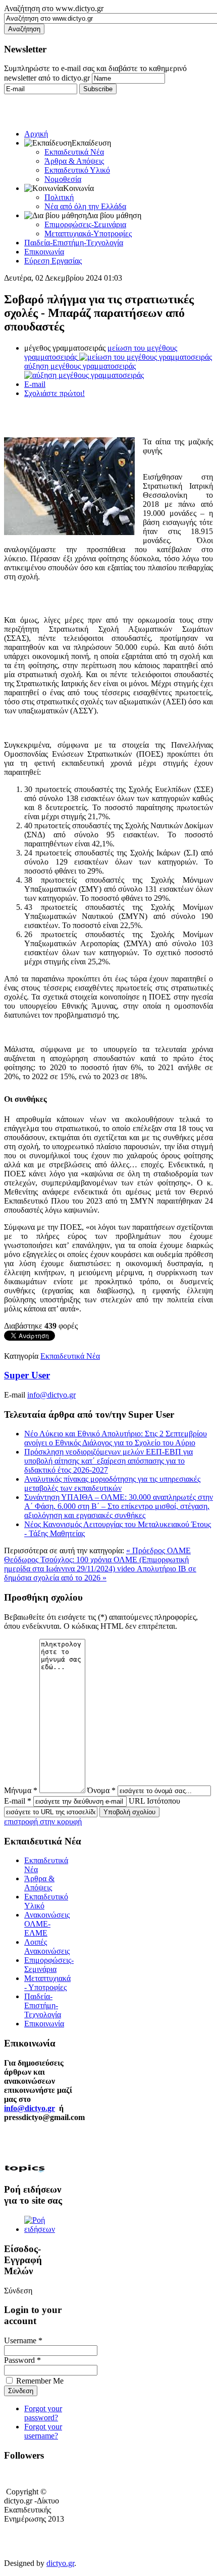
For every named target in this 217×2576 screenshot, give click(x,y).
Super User (27, 1375)
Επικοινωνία (44, 252)
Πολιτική (59, 197)
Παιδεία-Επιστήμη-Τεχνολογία (74, 243)
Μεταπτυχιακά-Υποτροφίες (88, 234)
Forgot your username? (43, 2431)
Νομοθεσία (63, 179)
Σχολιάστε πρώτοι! (55, 393)
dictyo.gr (60, 2563)
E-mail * (18, 1801)
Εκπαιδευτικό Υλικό (77, 170)
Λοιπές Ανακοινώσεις (47, 1946)
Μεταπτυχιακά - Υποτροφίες (47, 1983)
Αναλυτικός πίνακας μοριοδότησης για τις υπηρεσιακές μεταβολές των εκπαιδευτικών (112, 1483)
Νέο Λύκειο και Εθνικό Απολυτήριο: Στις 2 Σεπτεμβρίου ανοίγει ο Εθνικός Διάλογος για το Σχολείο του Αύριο (116, 1438)
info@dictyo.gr (51, 1395)
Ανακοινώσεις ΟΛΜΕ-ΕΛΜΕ (47, 1924)
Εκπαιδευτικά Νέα (74, 152)
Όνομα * (101, 1790)
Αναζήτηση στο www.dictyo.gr (54, 8)
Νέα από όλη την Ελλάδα (85, 206)
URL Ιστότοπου (154, 1801)
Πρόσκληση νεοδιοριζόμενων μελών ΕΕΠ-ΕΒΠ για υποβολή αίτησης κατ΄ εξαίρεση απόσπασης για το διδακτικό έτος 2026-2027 (108, 1461)
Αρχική (36, 134)
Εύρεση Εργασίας (53, 261)
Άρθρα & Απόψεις (74, 161)
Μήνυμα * (21, 1790)
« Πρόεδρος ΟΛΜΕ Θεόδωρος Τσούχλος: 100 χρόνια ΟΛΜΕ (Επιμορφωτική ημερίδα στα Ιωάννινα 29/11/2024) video (97, 1560)
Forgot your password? (43, 2413)
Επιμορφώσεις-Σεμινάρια (85, 224)
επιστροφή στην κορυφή (43, 1822)
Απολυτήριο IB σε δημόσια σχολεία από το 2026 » (100, 1573)
